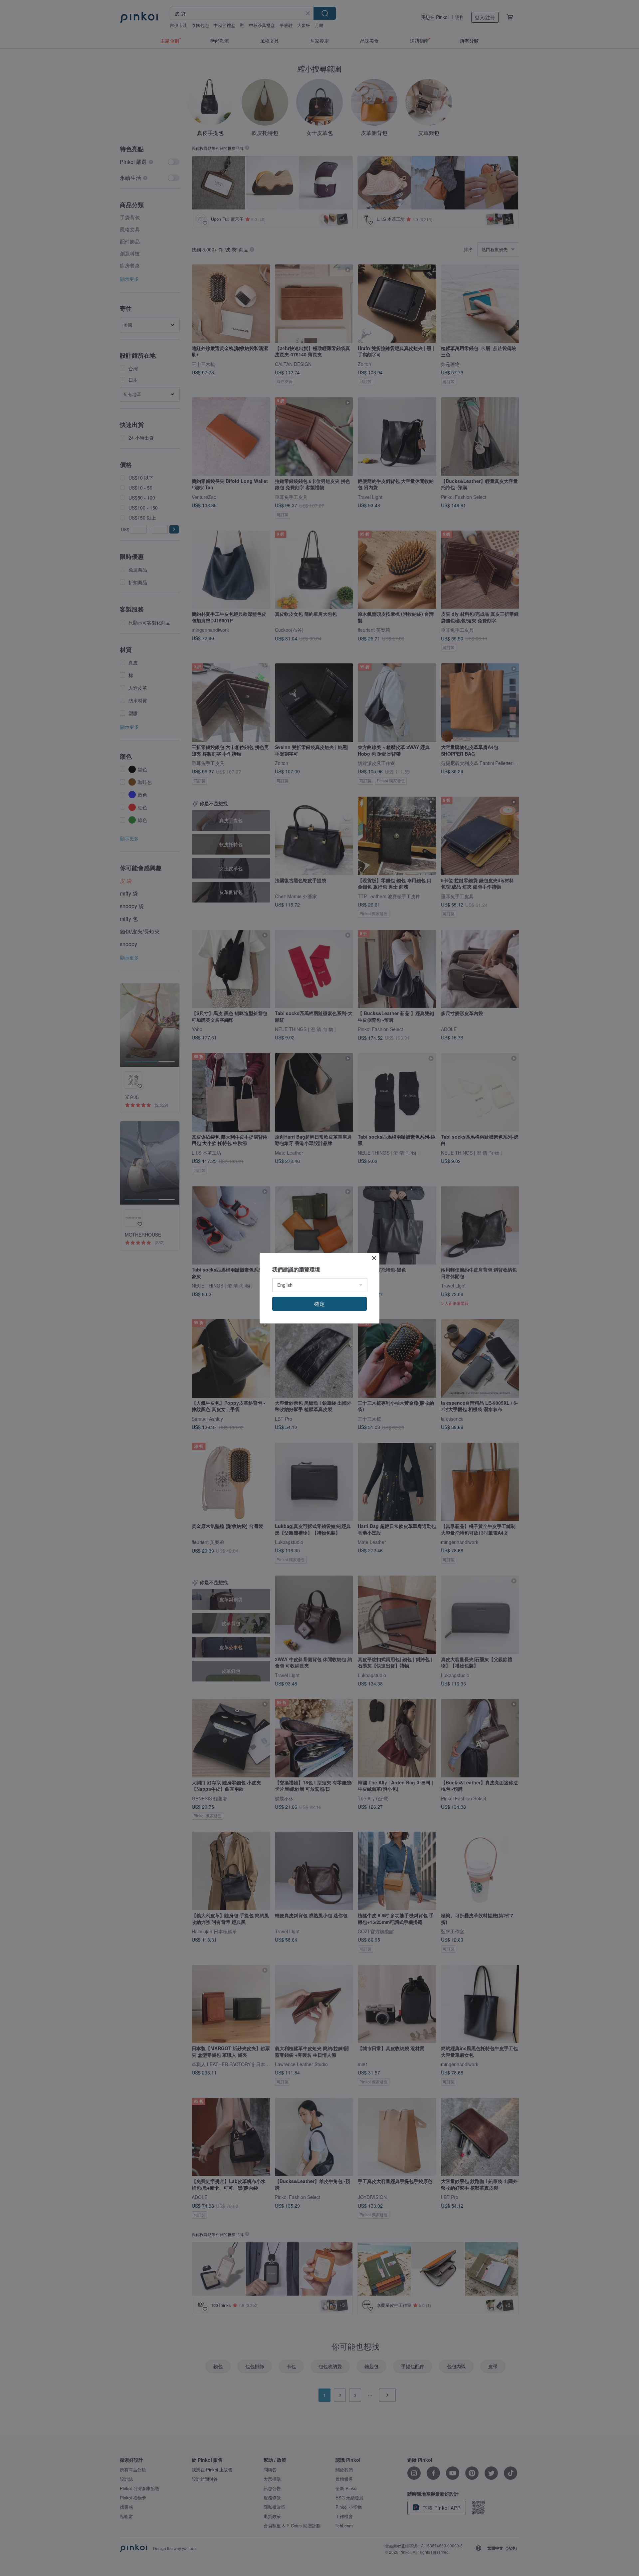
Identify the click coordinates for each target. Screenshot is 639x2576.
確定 (319, 1304)
